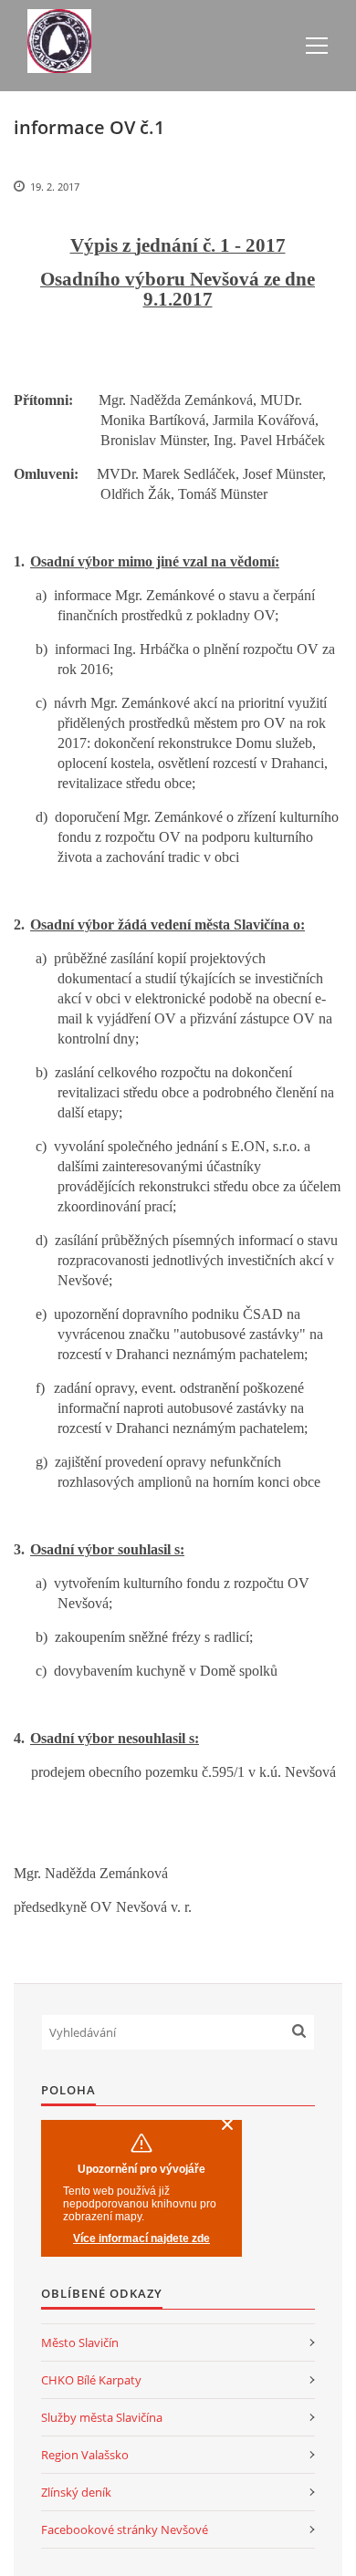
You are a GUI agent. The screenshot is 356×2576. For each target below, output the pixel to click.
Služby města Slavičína (102, 2417)
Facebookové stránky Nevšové (125, 2529)
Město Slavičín (80, 2342)
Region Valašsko (85, 2455)
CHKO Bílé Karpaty (91, 2380)
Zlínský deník (76, 2492)
